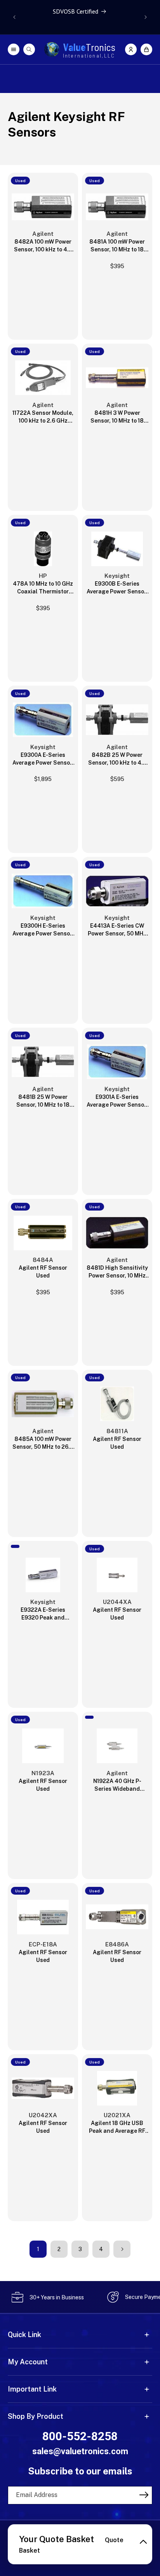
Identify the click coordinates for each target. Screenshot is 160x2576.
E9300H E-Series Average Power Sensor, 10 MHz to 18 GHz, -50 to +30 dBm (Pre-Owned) (43, 930)
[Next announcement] (146, 17)
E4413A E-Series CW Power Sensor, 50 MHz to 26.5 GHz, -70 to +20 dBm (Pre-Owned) (117, 930)
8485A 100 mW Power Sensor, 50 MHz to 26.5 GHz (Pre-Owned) (43, 1443)
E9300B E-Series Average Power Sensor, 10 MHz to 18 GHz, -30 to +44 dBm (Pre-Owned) (117, 588)
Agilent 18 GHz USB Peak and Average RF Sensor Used (117, 2127)
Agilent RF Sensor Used (43, 1272)
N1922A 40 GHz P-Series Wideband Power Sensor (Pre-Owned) (117, 1785)
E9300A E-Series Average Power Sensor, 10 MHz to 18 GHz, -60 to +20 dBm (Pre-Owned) (43, 759)
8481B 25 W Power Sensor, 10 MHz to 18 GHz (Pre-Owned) (43, 1101)
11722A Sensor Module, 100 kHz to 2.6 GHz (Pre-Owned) (43, 417)
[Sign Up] (144, 2495)
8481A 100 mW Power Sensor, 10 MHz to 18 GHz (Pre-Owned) (117, 246)
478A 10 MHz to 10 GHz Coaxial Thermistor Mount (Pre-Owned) (43, 588)
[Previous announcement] (14, 17)
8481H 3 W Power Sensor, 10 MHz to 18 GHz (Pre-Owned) (117, 417)
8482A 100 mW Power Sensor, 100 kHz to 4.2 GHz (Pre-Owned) (43, 246)
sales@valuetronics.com (80, 2451)
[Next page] (122, 2249)
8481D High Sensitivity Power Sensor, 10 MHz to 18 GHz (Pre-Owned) (117, 1272)
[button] (146, 49)
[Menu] (14, 49)
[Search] (29, 49)
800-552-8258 (80, 2436)
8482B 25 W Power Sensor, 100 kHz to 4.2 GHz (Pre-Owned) (117, 759)
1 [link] (38, 2249)
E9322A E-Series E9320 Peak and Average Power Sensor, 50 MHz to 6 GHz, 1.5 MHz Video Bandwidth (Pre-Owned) (43, 1614)
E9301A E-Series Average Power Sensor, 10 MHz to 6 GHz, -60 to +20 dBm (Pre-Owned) (117, 1101)
